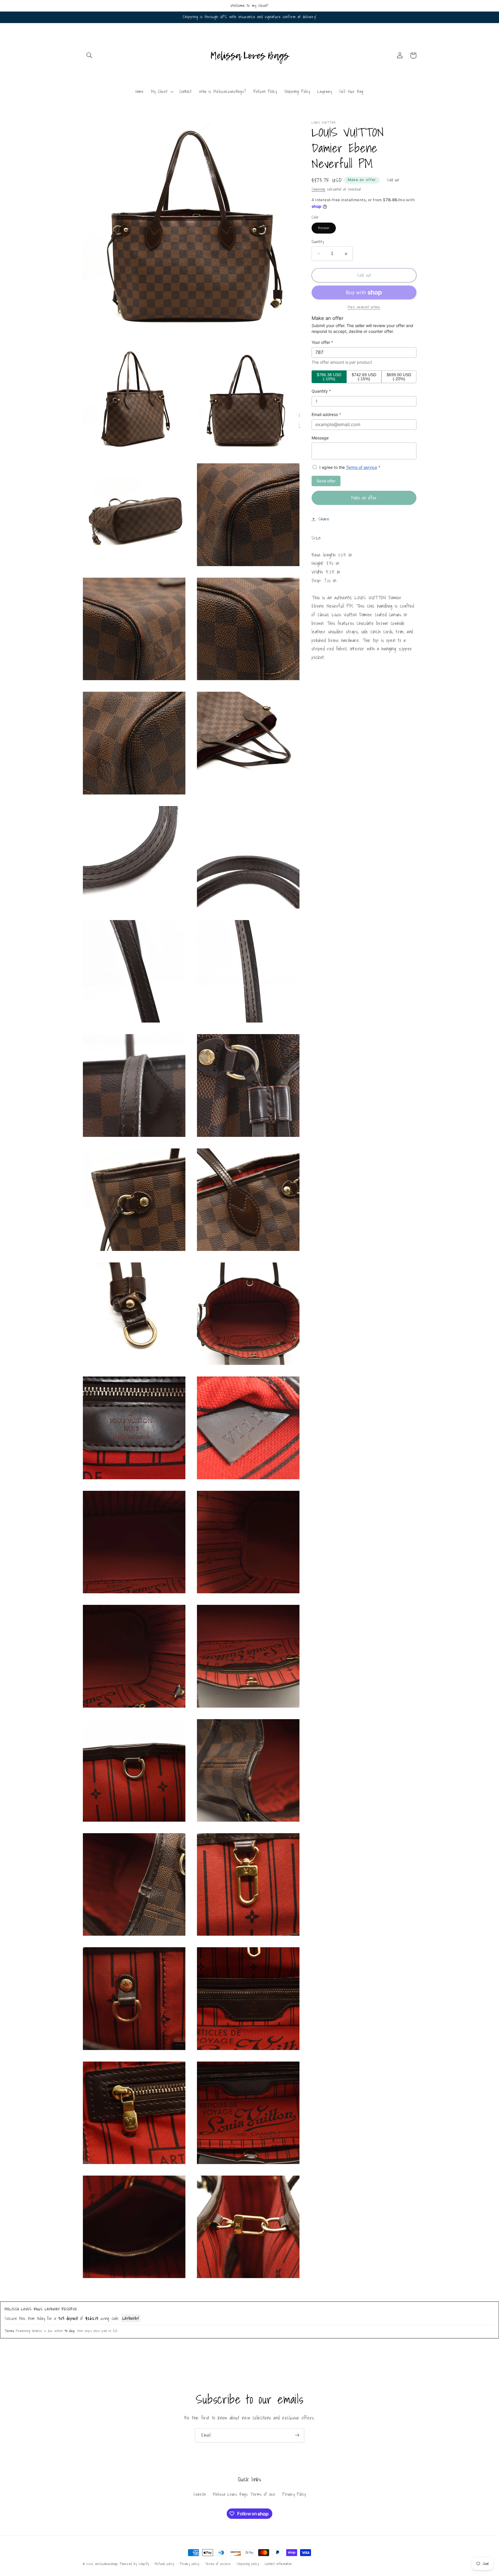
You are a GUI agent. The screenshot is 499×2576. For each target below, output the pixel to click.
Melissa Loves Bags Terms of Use (244, 2494)
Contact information (278, 2564)
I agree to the (349, 468)
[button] (90, 55)
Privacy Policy (294, 2494)
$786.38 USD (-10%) (329, 377)
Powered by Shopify (134, 2564)
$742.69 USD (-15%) (364, 377)
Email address (326, 415)
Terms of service (362, 468)
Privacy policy (190, 2564)
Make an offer (362, 180)
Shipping (318, 189)
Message (320, 438)
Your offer (322, 343)
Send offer (326, 481)
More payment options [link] (364, 307)
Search (200, 2494)
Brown (327, 229)
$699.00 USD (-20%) (399, 377)
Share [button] (324, 519)
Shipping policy (248, 2564)
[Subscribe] (297, 2435)
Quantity (318, 242)
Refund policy (165, 2564)
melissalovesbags (107, 2564)
